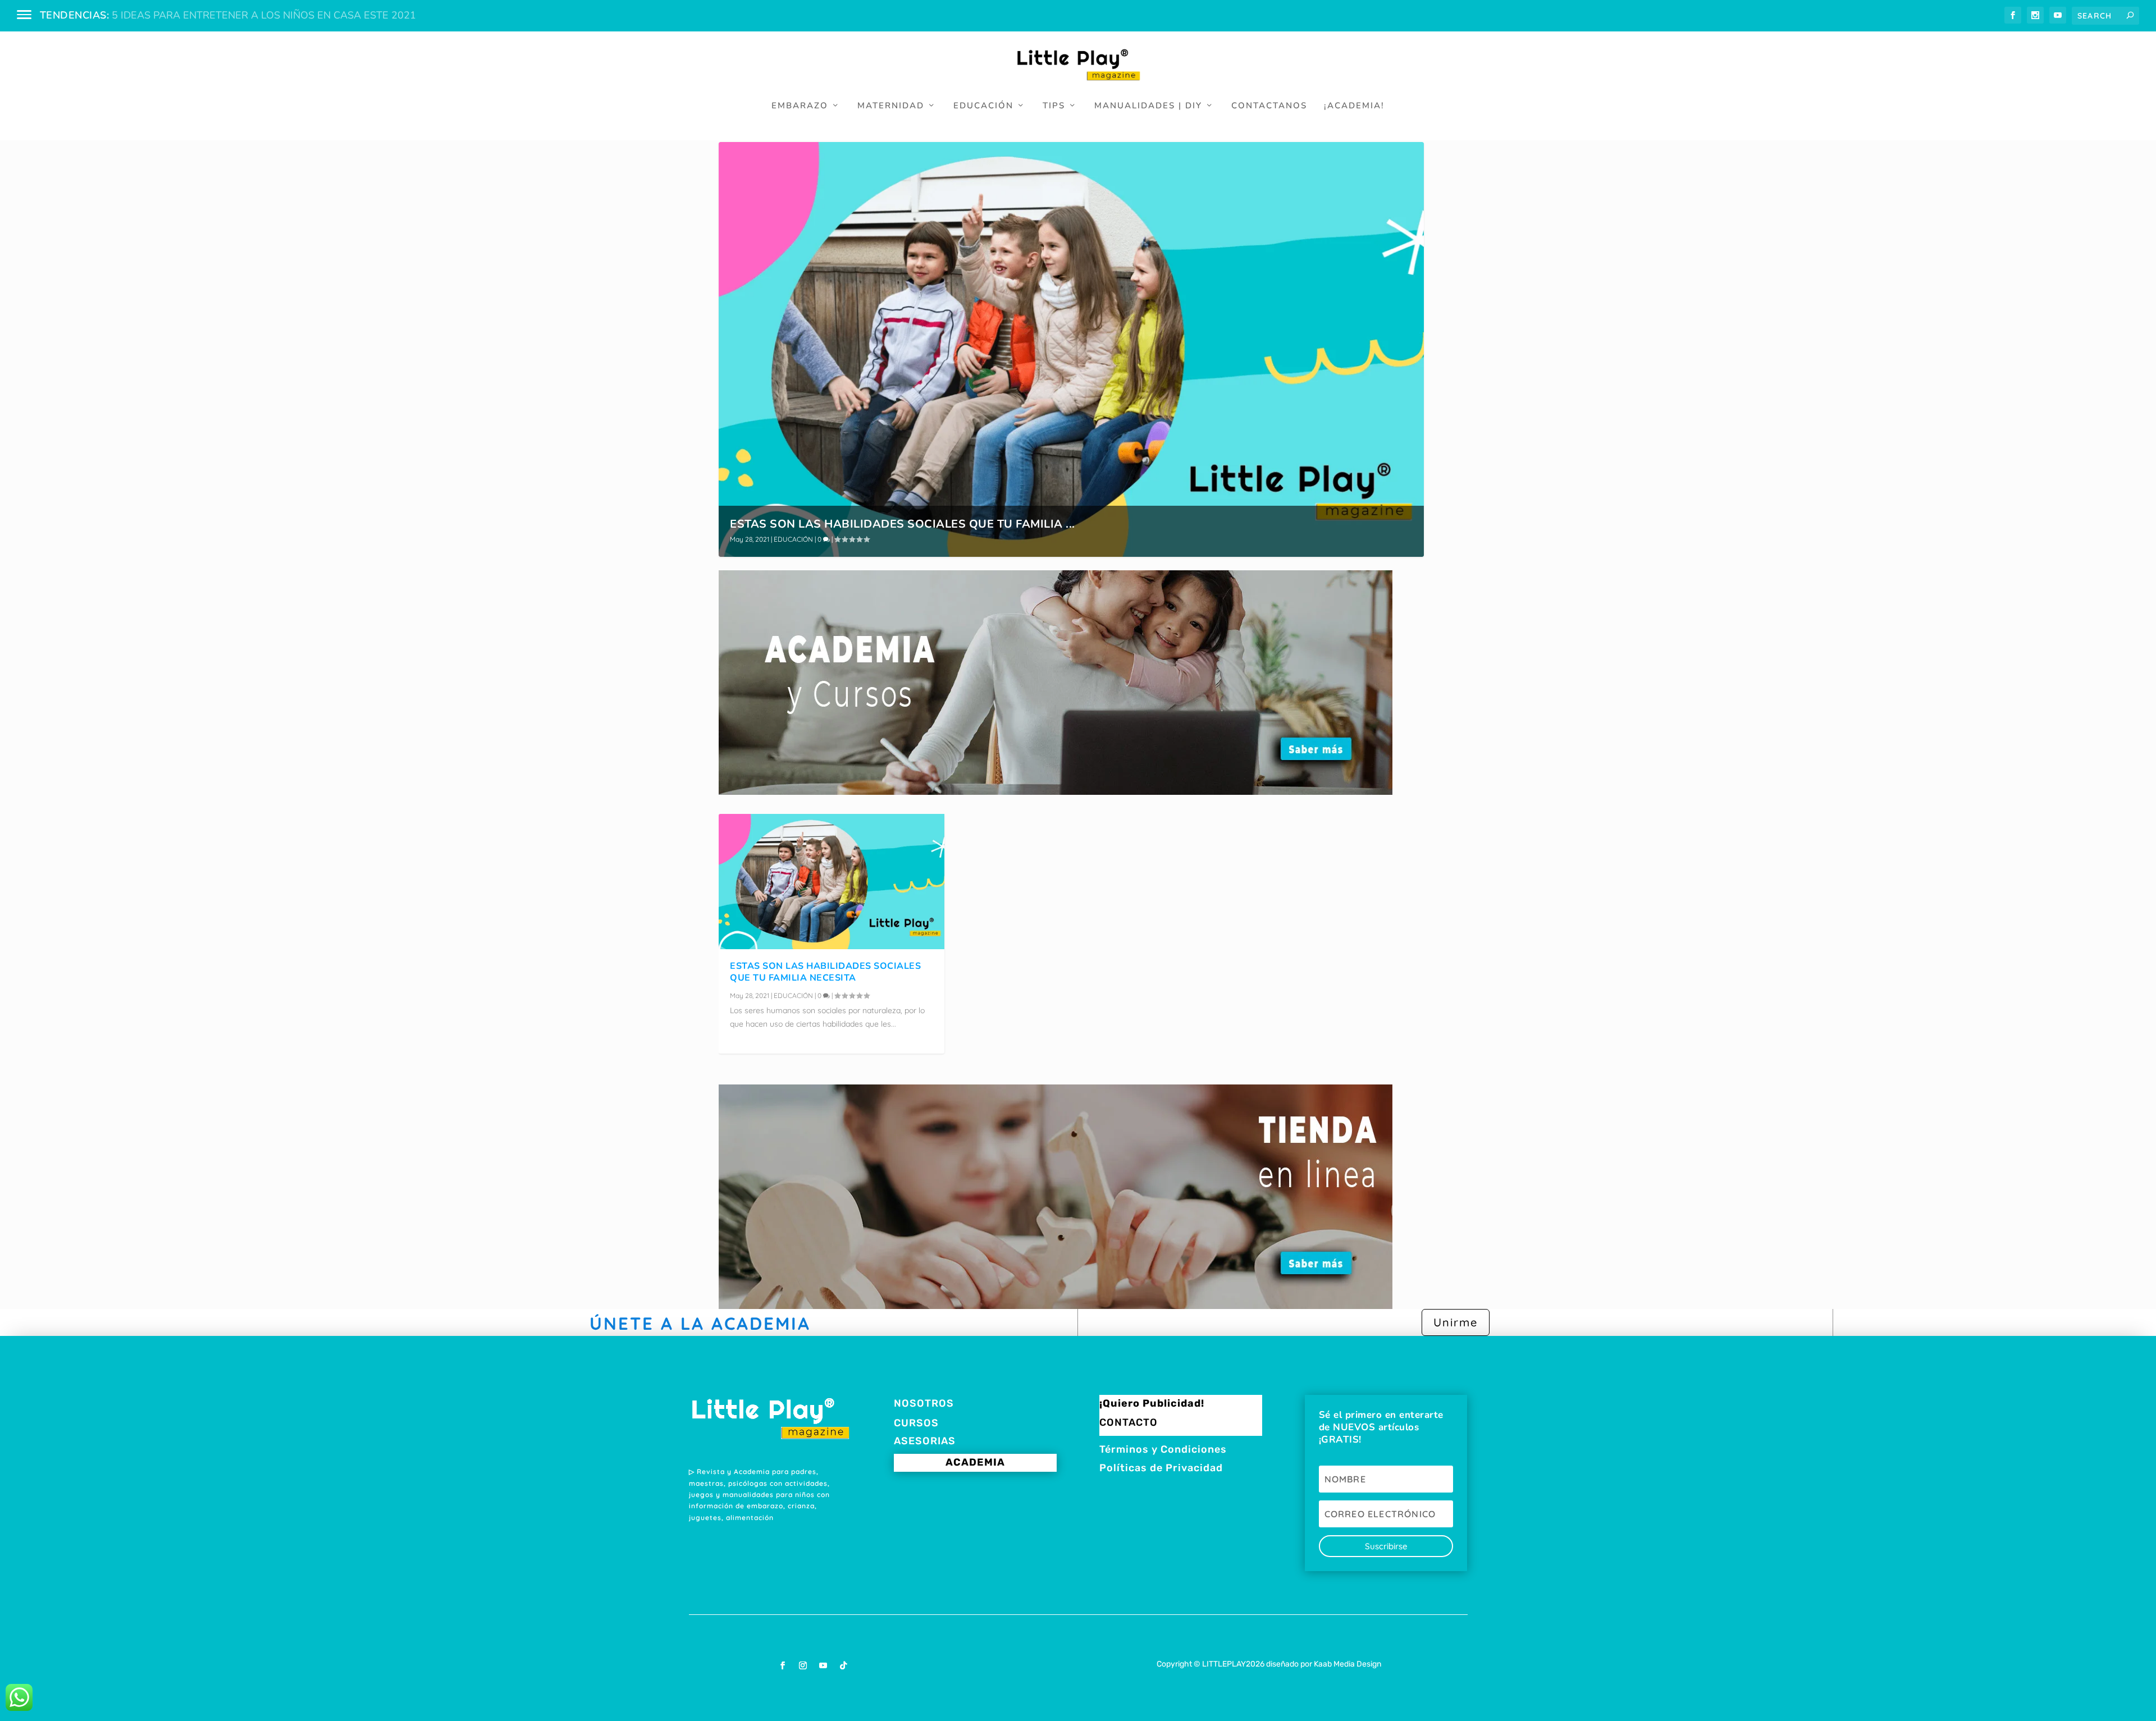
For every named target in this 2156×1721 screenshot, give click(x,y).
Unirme (1456, 1322)
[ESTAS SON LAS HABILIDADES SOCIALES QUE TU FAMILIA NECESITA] (832, 882)
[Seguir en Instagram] (803, 1665)
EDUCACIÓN (983, 106)
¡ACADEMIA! (1354, 106)
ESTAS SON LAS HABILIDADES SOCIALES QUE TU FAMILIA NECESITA (825, 972)
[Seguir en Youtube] (823, 1665)
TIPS (1054, 106)
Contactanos (1269, 106)
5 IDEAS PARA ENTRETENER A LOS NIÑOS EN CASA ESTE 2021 (264, 15)
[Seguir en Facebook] (783, 1665)
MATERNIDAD (891, 106)
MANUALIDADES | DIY (1148, 106)
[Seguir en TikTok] (843, 1665)
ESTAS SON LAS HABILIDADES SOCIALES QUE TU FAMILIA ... (903, 524)
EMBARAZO (800, 106)
